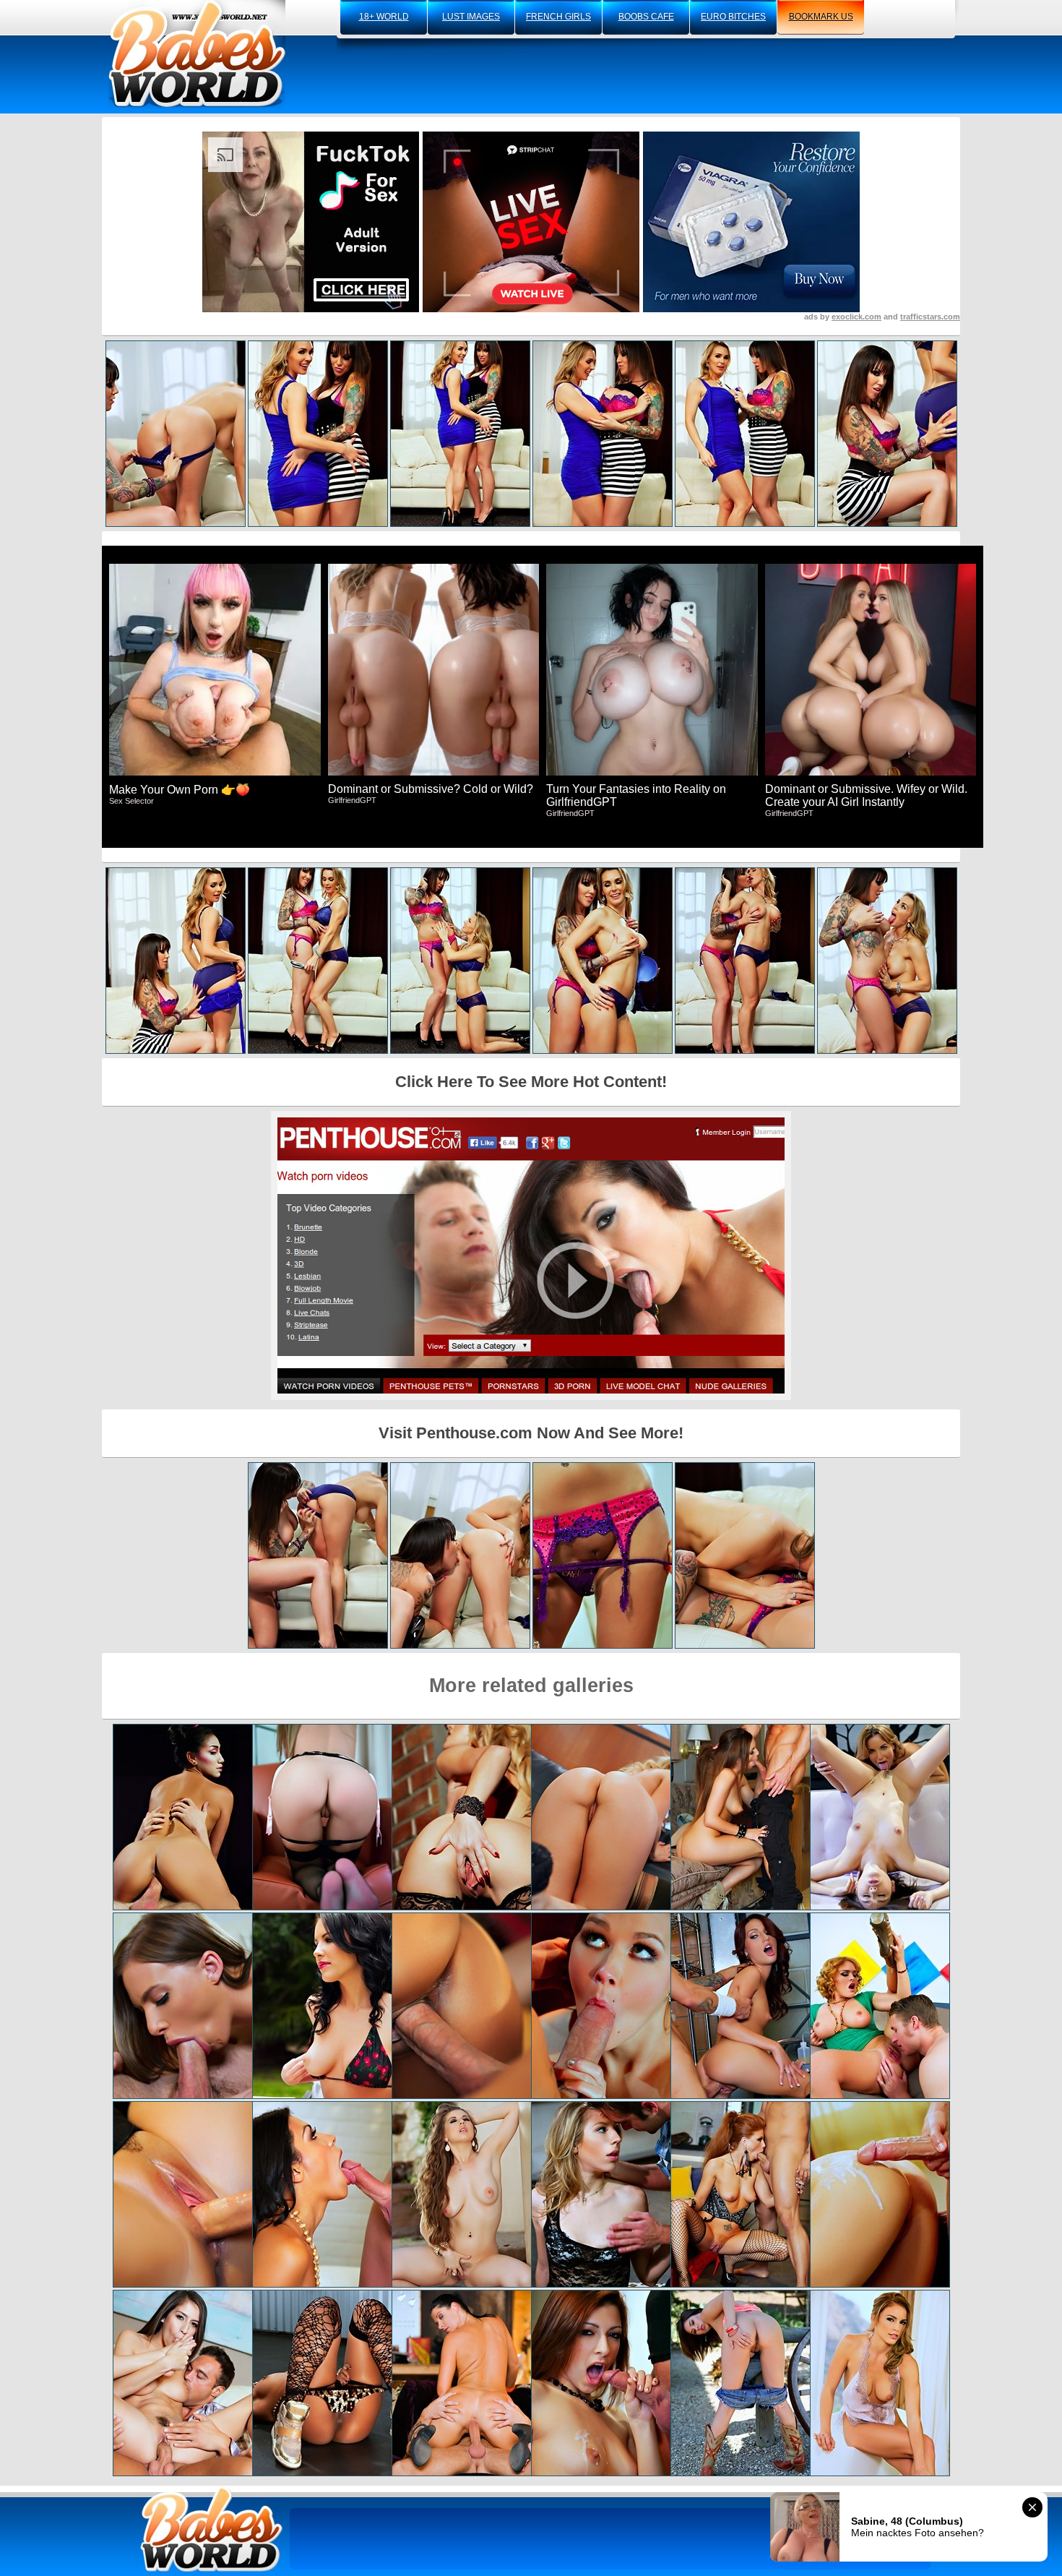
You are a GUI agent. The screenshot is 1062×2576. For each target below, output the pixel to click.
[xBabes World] (197, 54)
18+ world (384, 17)
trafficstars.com (930, 317)
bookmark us (821, 17)
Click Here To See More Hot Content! (531, 1082)
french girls (558, 17)
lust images (471, 17)
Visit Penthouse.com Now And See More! (531, 1433)
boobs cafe (646, 17)
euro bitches (733, 17)
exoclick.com (856, 317)
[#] (212, 2529)
